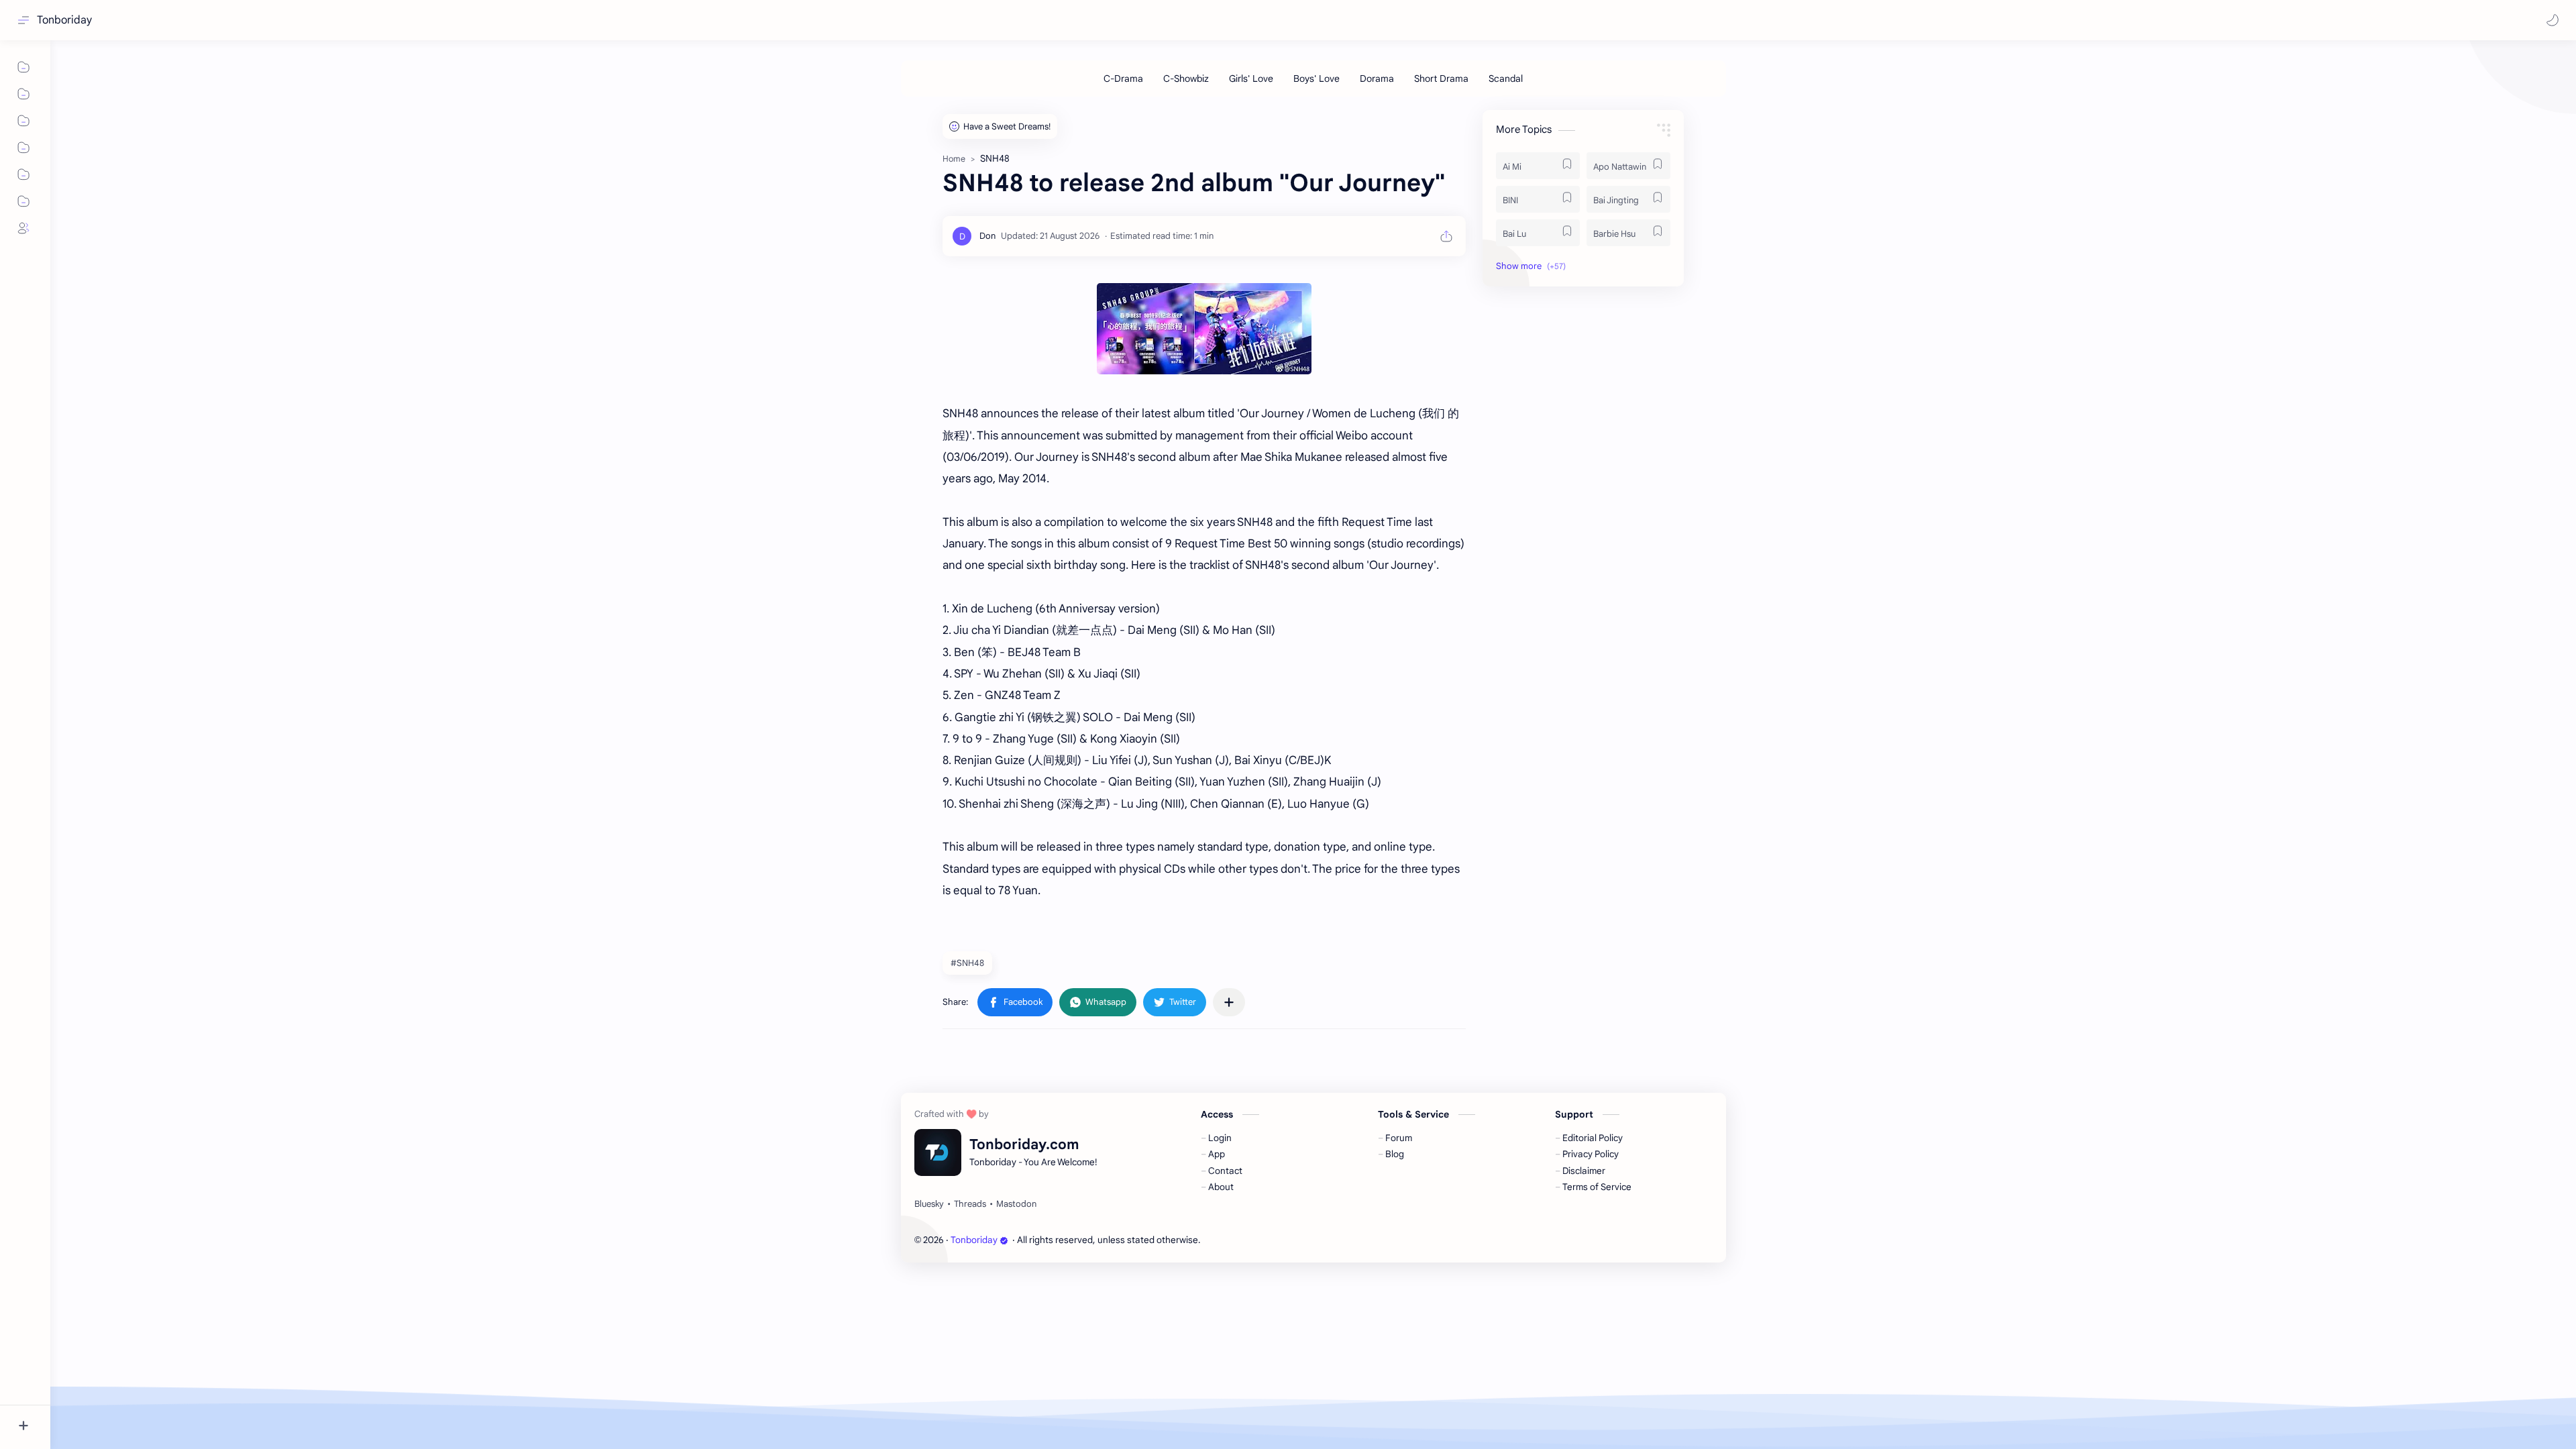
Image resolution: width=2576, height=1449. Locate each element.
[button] (2553, 20)
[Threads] (970, 1204)
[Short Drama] (1441, 78)
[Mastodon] (1016, 1204)
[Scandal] (1506, 78)
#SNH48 (967, 963)
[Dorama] (1377, 78)
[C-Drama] (1123, 78)
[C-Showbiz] (1186, 78)
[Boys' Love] (1317, 78)
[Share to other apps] (1229, 1002)
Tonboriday (64, 20)
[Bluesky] (929, 1204)
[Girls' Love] (1251, 78)
